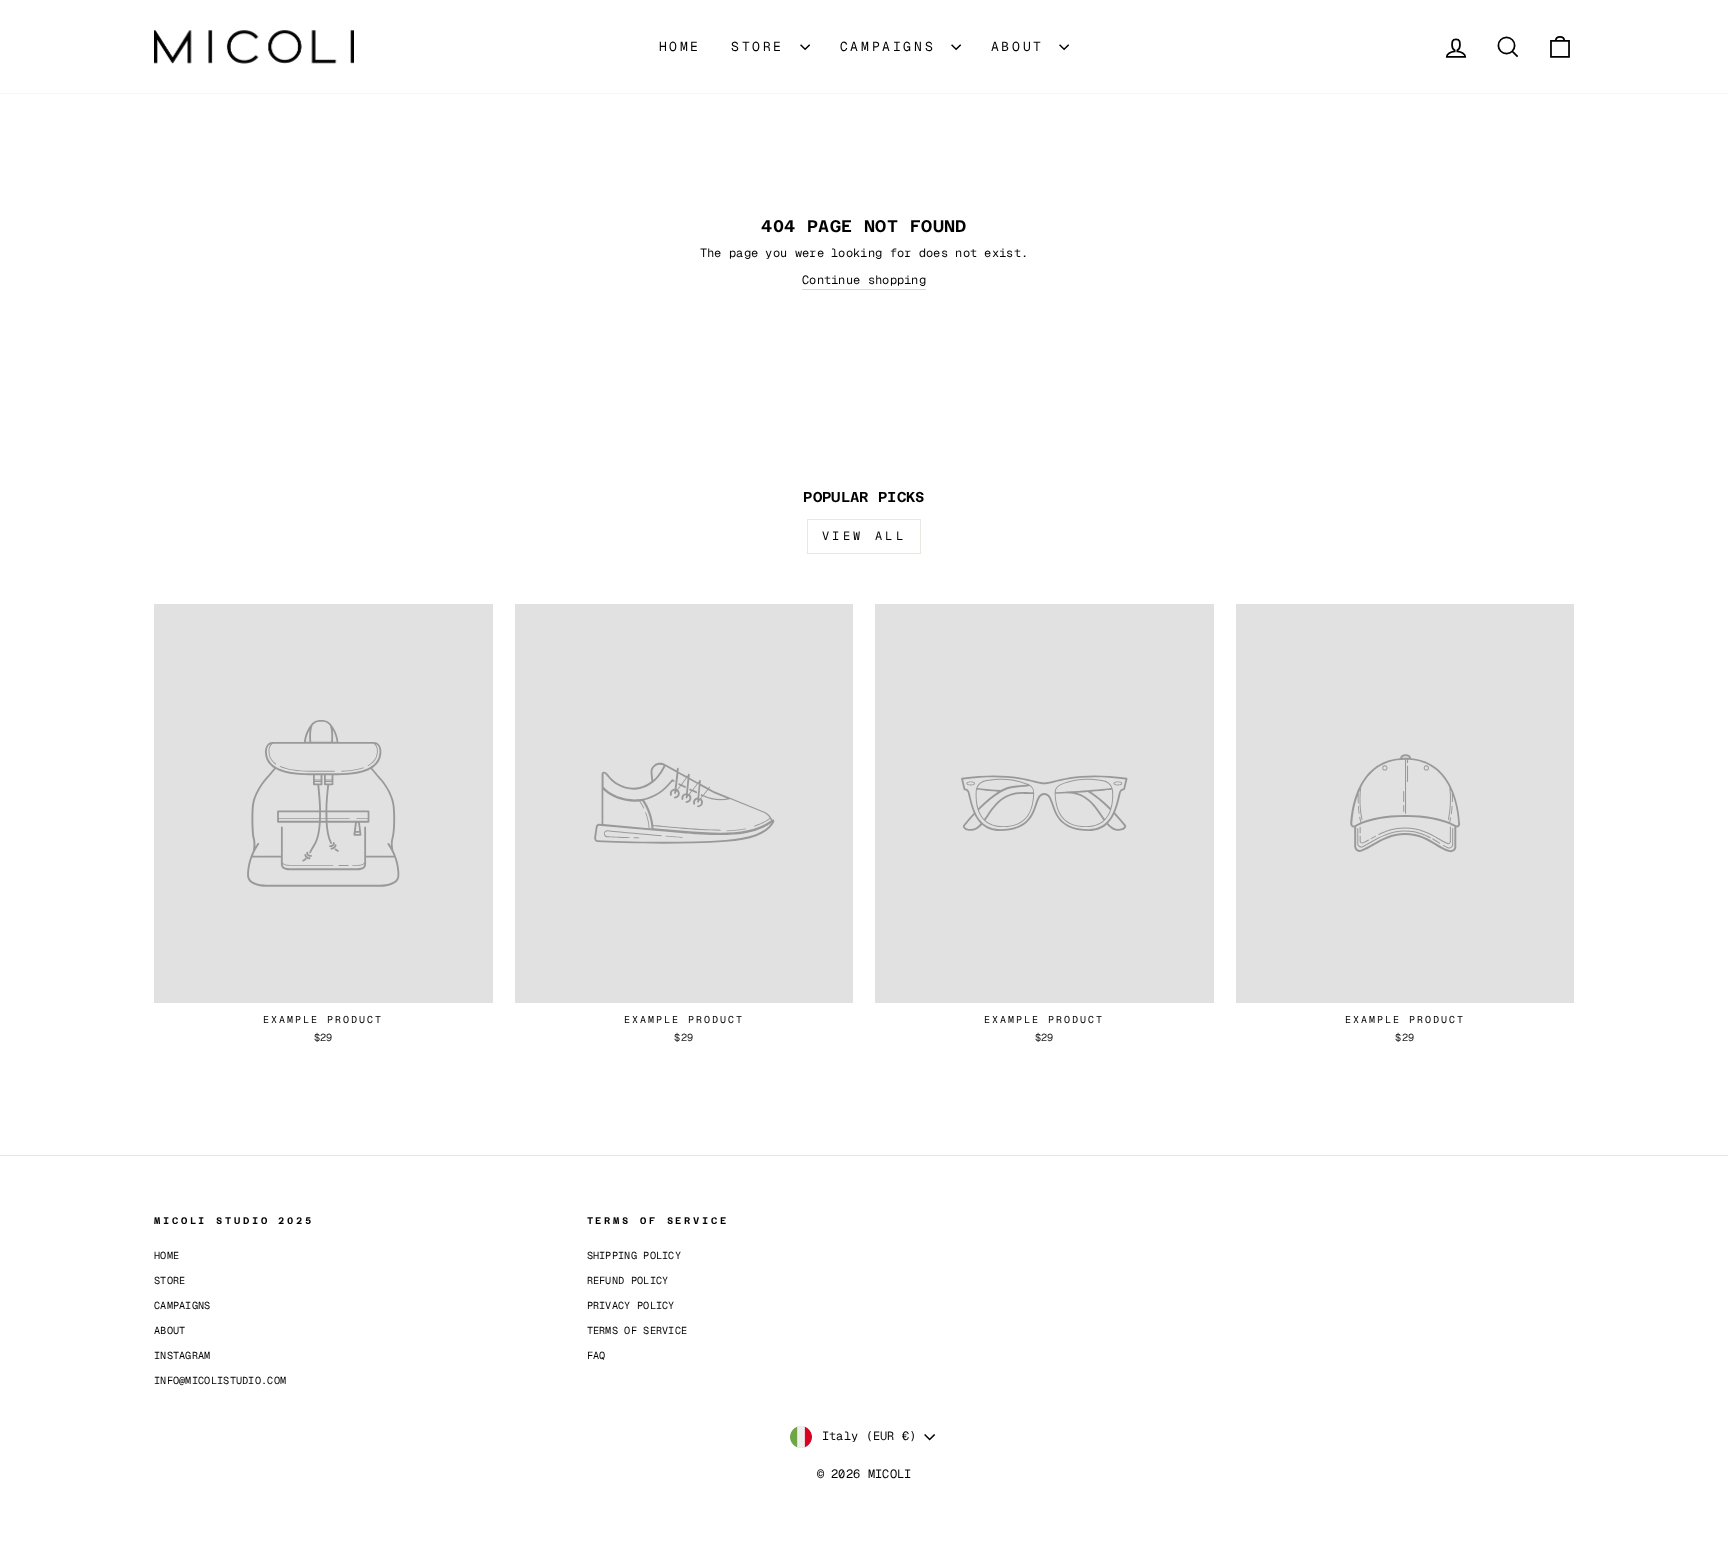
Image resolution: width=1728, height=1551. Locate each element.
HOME (680, 46)
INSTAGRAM (182, 1355)
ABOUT (1023, 46)
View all (864, 536)
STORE (763, 46)
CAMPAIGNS (893, 46)
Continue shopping (864, 280)
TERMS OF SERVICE (637, 1330)
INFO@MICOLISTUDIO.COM (220, 1380)
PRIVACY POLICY (631, 1305)
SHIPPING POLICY (634, 1255)
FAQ (596, 1355)
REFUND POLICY (628, 1280)
